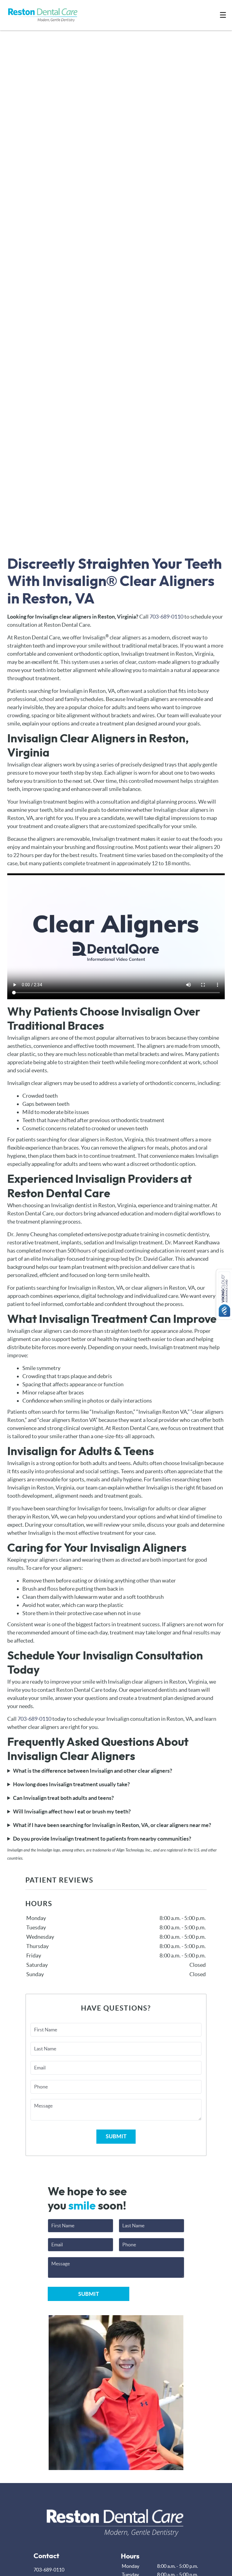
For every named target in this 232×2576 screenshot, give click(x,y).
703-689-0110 (166, 617)
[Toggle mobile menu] (223, 15)
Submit (116, 2136)
